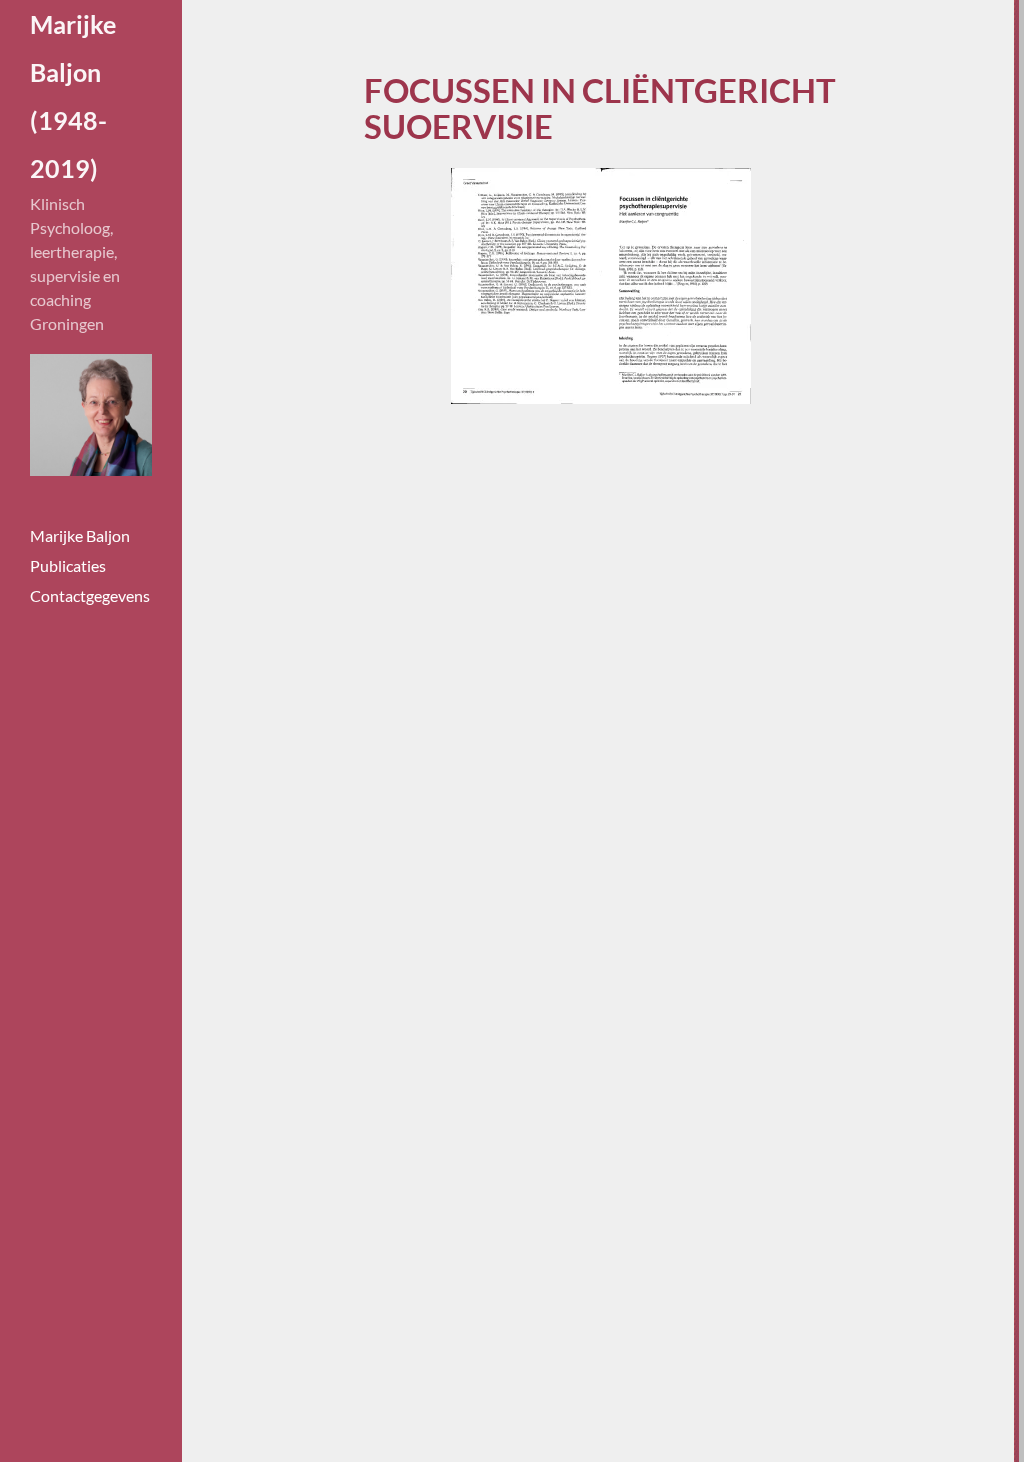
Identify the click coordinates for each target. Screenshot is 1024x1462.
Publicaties (68, 565)
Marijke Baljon (80, 535)
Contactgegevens (90, 595)
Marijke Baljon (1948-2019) (67, 96)
